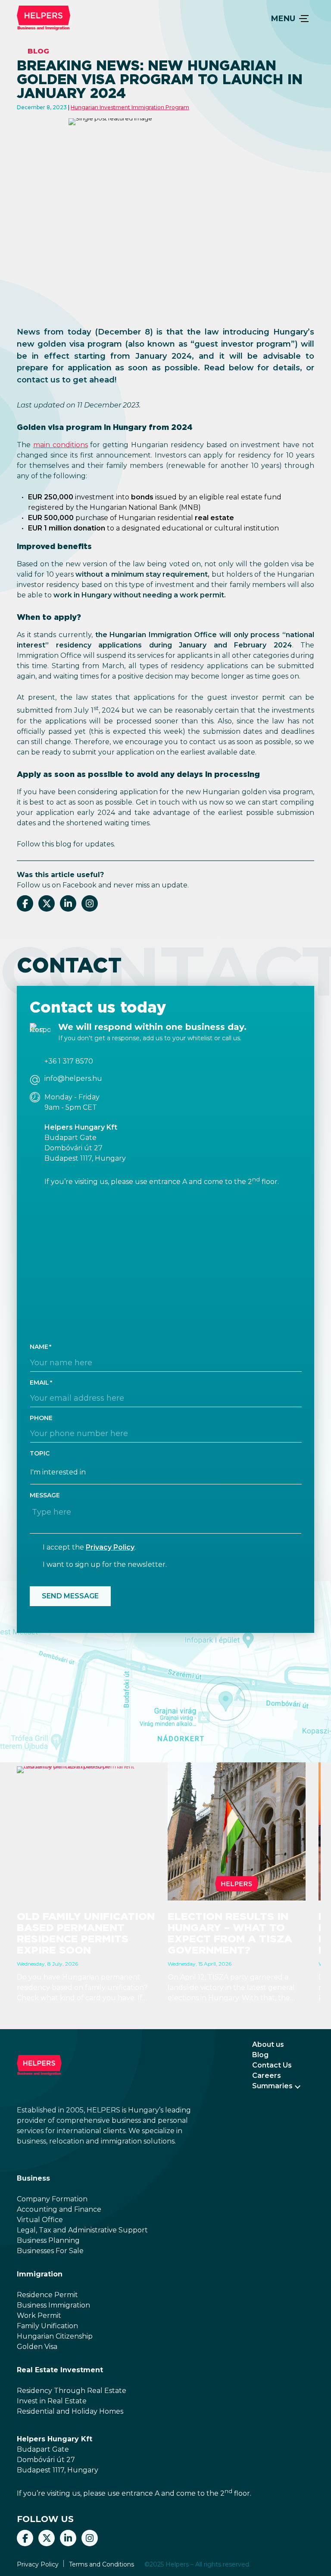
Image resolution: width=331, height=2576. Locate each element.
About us (268, 2044)
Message (45, 1495)
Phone (41, 1418)
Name (39, 1347)
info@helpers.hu (73, 1079)
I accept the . (89, 1547)
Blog (38, 51)
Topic (40, 1453)
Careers (267, 2076)
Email (39, 1383)
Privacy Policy (110, 1547)
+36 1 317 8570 (69, 1061)
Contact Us (272, 2065)
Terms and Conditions (101, 2564)
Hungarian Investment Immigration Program (130, 107)
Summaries (272, 2086)
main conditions (61, 445)
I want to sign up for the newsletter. (105, 1564)
